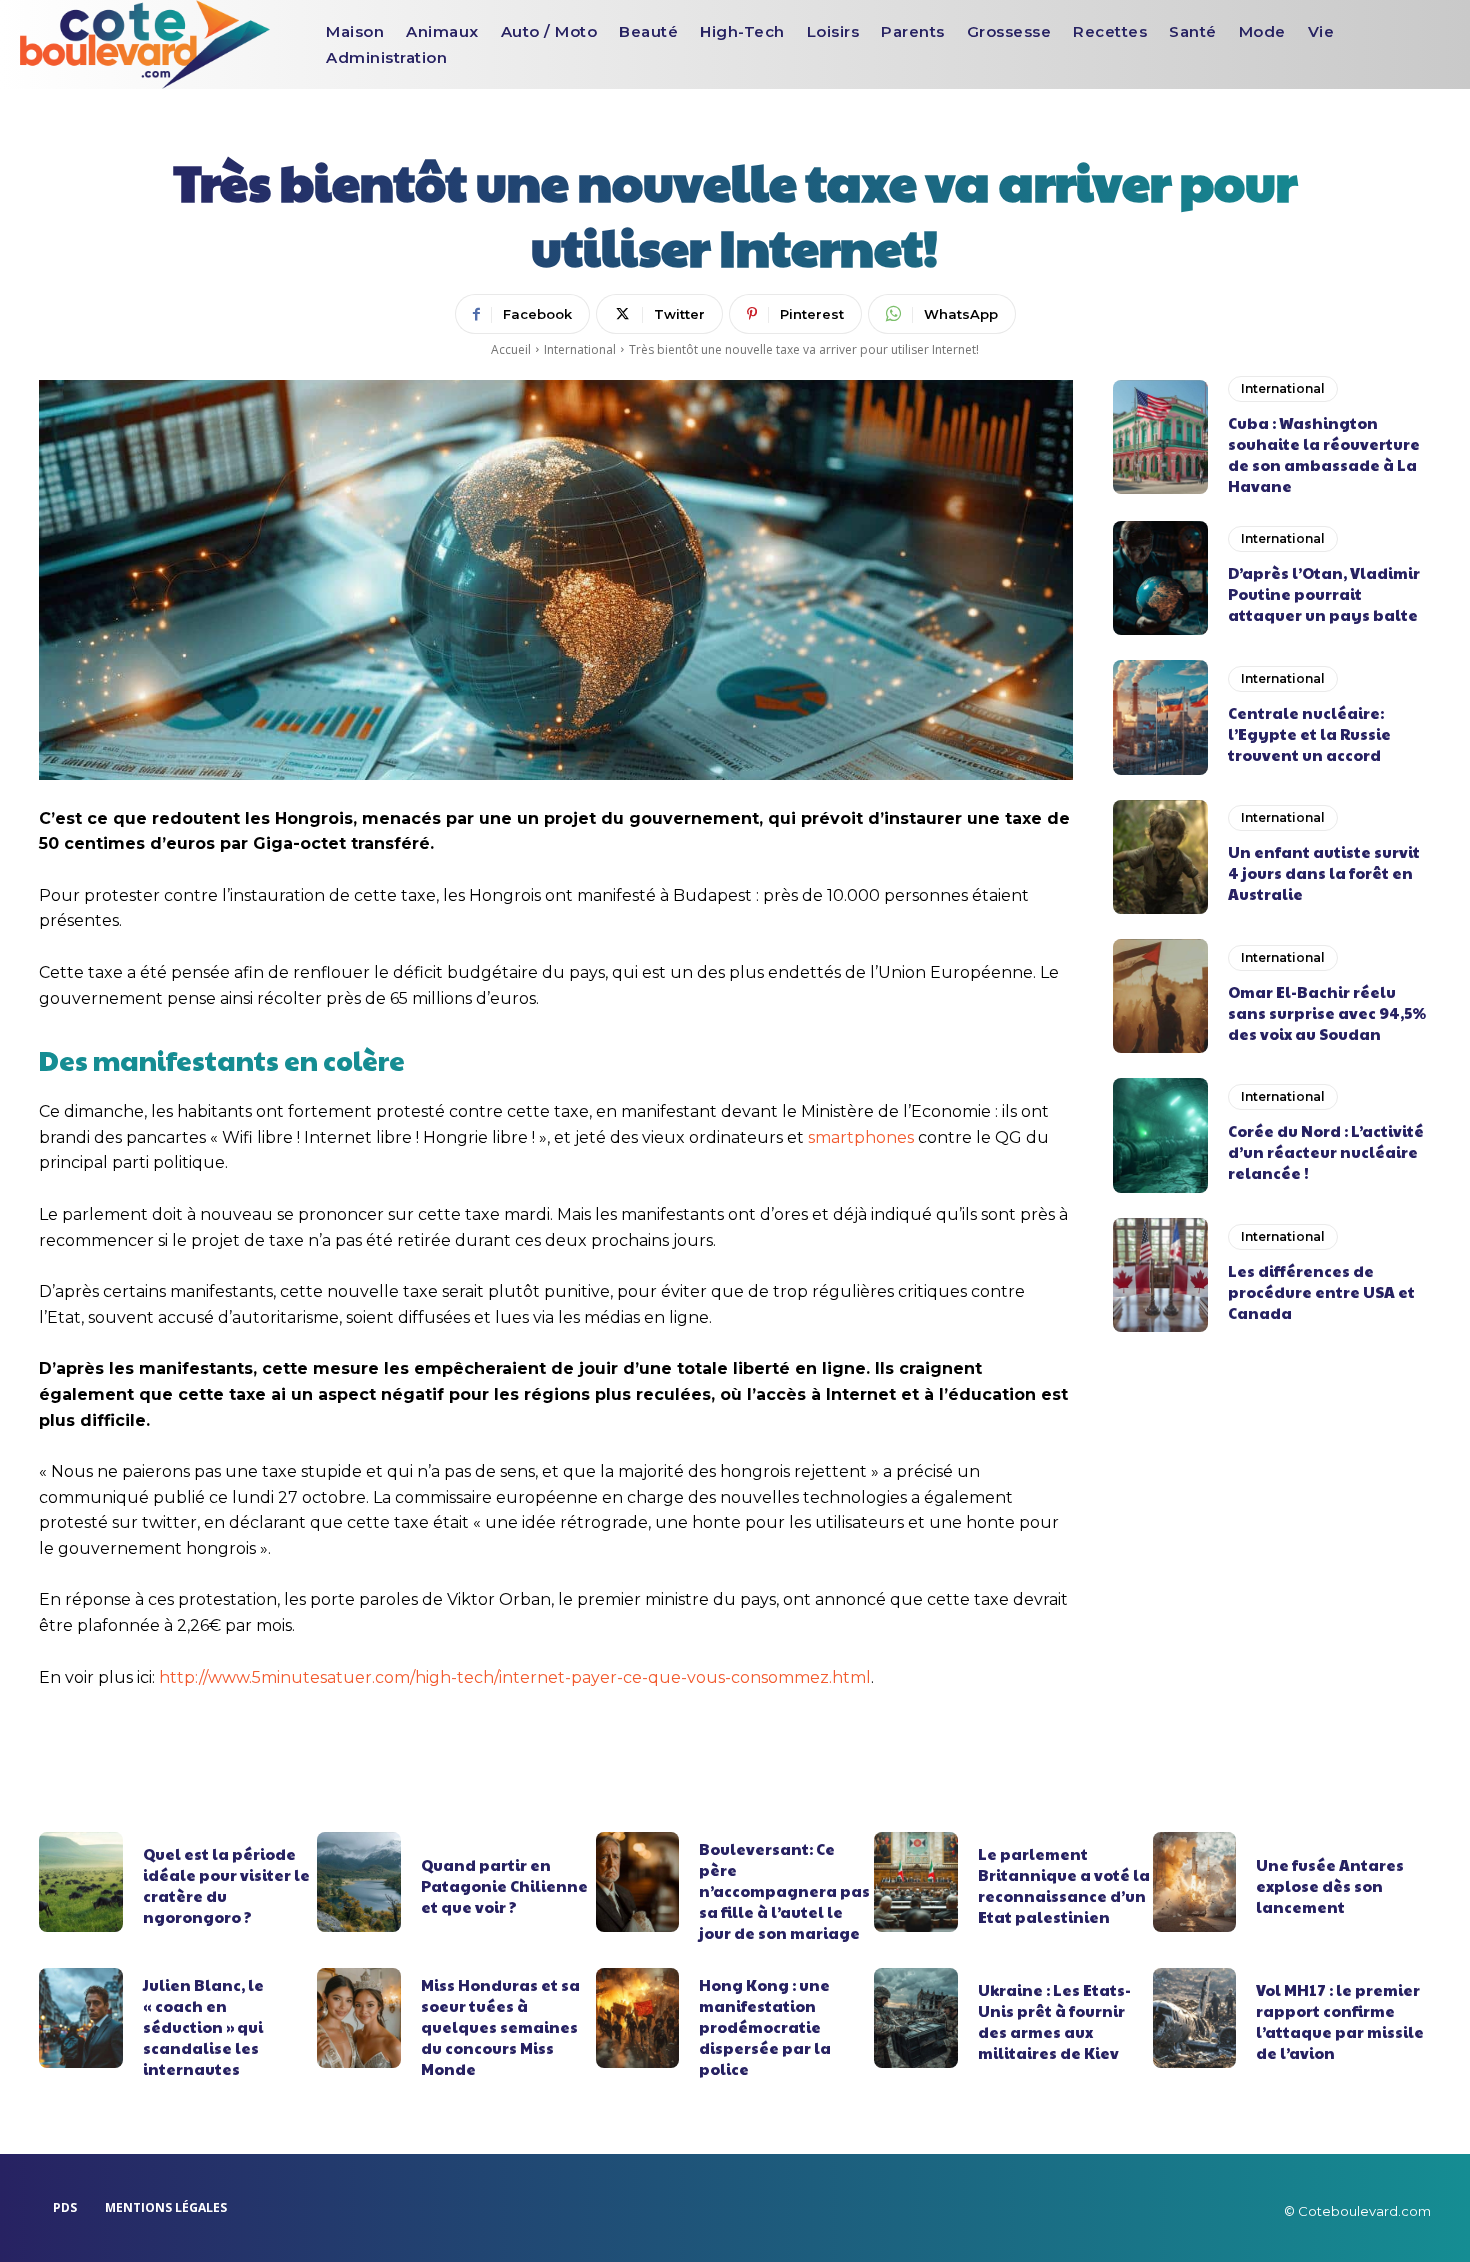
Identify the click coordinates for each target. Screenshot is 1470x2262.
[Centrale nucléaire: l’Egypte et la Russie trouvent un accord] (1160, 717)
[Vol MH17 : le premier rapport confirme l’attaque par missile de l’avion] (1195, 2018)
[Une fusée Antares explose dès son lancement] (1195, 1882)
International (580, 349)
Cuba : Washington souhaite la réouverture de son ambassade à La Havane (1324, 454)
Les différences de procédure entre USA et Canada (1321, 1291)
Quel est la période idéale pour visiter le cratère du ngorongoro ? (226, 1885)
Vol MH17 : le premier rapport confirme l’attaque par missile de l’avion (1340, 2021)
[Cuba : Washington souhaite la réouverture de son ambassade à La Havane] (1160, 437)
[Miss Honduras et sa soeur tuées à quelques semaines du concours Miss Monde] (359, 2018)
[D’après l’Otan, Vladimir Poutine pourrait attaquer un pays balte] (1160, 578)
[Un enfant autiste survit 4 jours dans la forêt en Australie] (1160, 857)
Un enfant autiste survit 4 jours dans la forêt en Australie (1324, 872)
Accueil (511, 349)
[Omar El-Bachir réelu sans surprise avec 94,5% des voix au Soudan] (1160, 996)
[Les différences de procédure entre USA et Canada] (1160, 1275)
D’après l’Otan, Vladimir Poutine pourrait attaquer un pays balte (1324, 593)
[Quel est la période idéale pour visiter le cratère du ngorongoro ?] (81, 1882)
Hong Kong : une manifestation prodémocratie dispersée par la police (765, 2026)
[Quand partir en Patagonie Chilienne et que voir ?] (359, 1882)
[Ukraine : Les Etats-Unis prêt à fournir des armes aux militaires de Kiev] (916, 2018)
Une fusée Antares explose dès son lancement (1330, 1885)
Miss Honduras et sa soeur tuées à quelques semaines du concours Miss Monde (500, 2026)
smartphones (861, 1137)
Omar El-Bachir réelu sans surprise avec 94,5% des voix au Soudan (1327, 1012)
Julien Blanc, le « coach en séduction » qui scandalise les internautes (203, 2026)
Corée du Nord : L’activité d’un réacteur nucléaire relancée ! (1326, 1151)
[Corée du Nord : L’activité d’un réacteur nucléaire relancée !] (1160, 1135)
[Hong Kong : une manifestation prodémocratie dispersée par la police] (638, 2018)
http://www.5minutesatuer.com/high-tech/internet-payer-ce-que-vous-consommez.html (515, 1677)
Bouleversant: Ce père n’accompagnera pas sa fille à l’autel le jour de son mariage (784, 1890)
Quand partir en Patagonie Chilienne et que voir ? (504, 1885)
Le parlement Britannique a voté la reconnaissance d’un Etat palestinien (1064, 1885)
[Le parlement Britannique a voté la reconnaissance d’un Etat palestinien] (916, 1882)
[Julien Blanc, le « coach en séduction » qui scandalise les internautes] (81, 2018)
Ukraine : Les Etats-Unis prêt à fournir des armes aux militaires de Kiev (1054, 2021)
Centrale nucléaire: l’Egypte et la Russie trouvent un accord (1309, 733)
